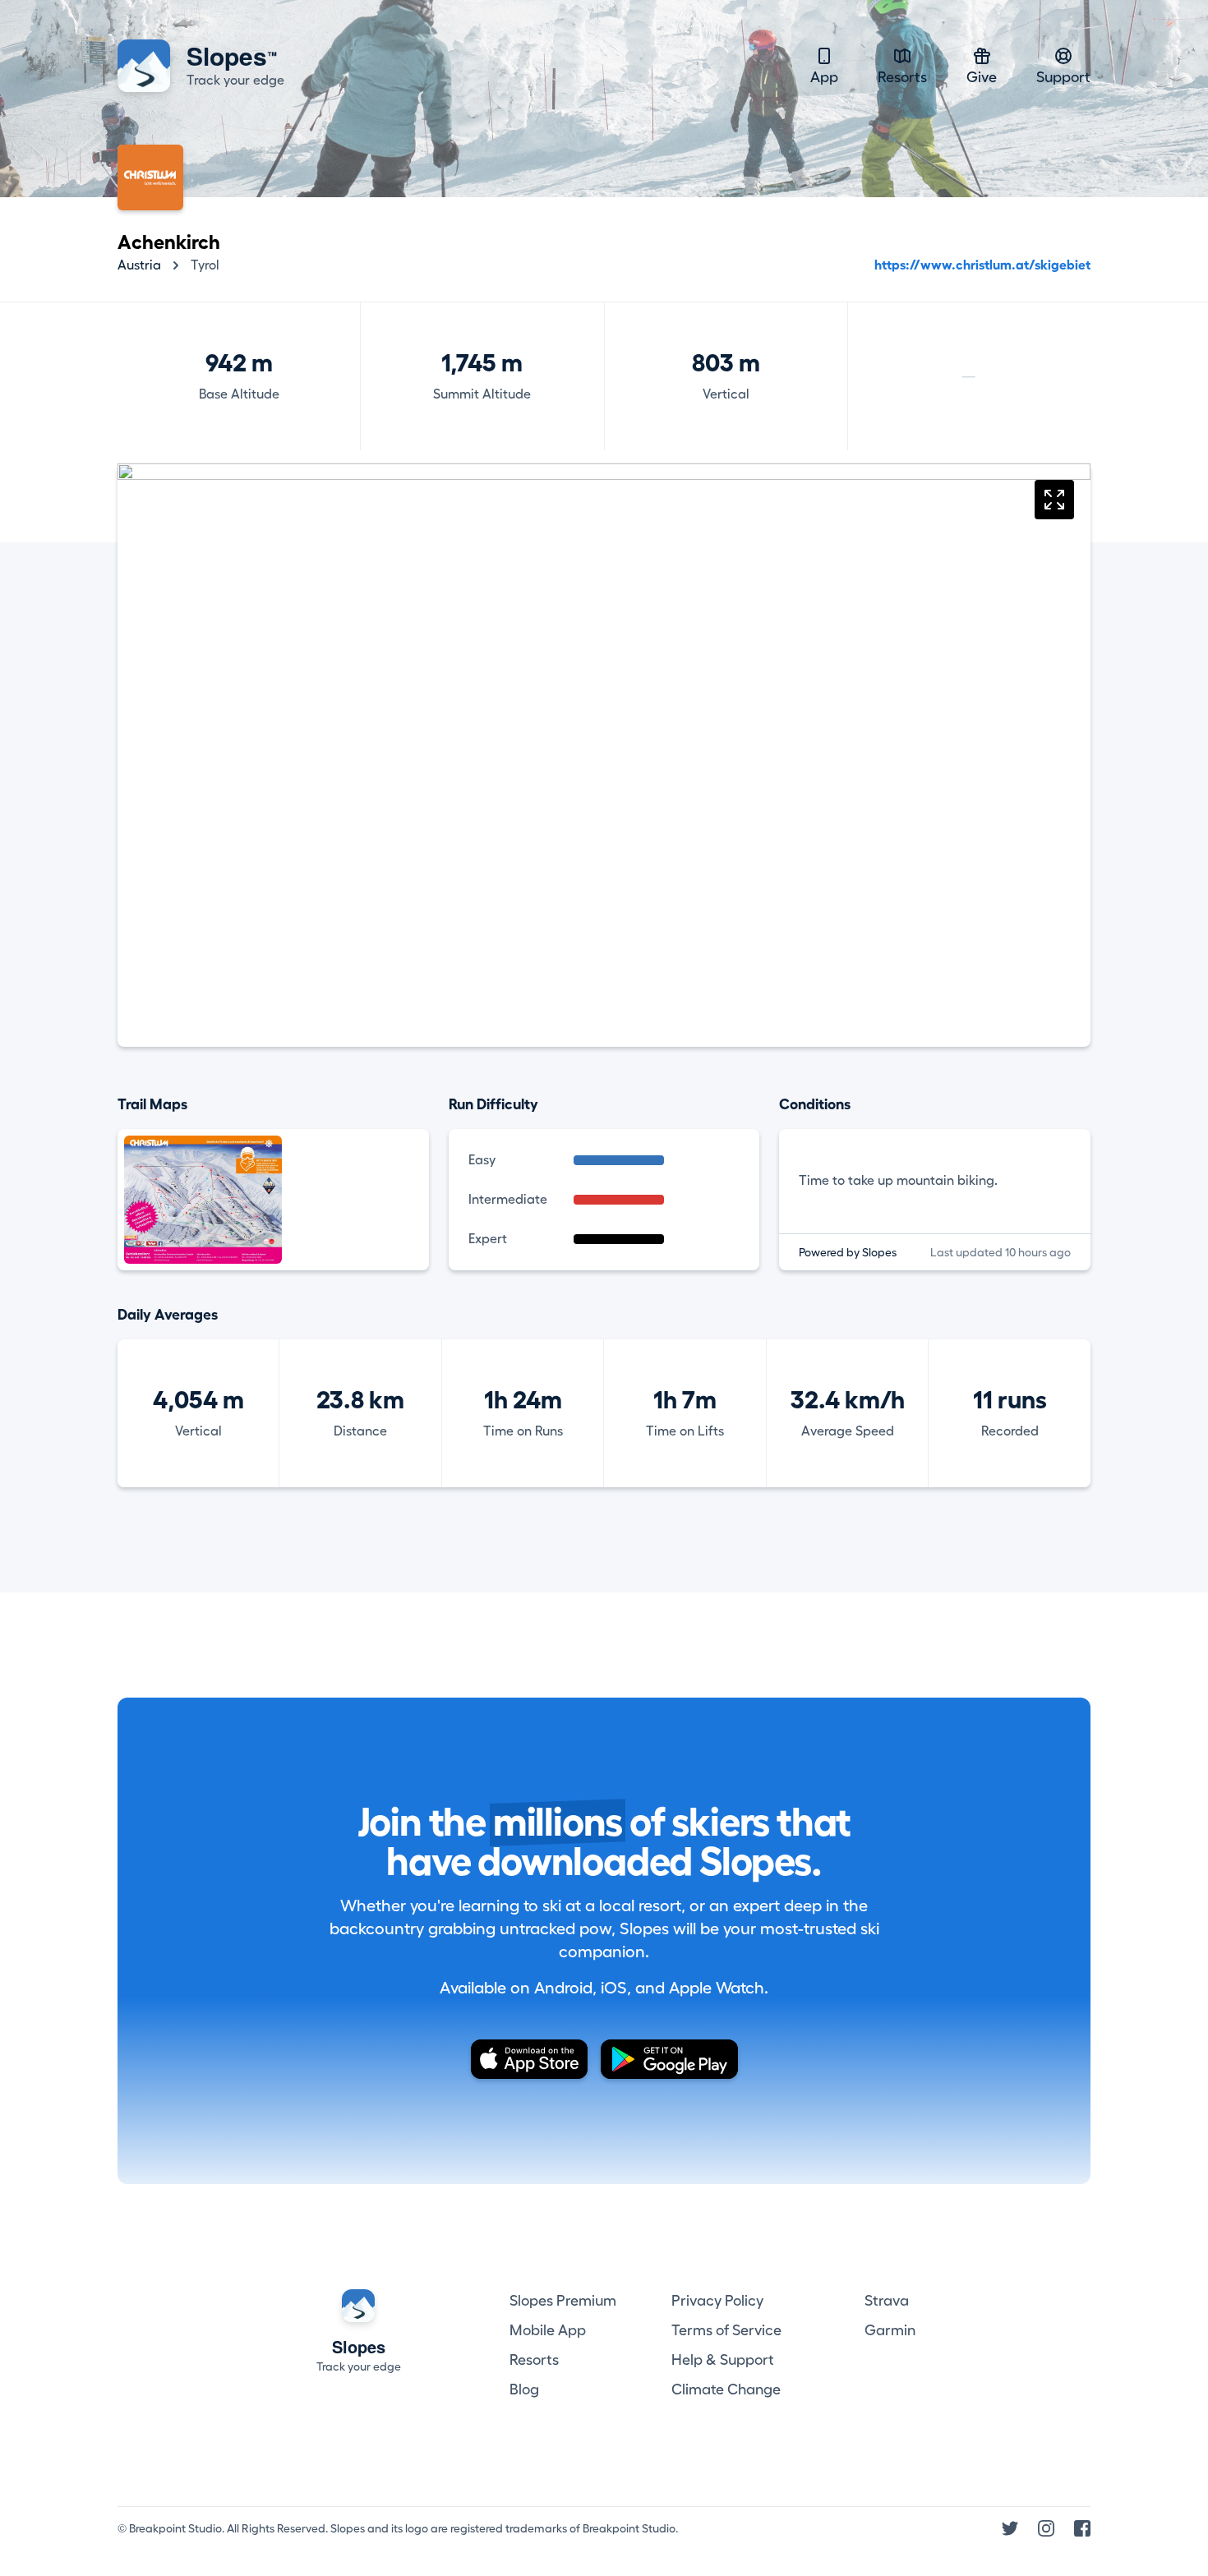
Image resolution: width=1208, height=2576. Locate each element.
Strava (887, 2301)
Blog (524, 2389)
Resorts (902, 77)
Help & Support (723, 2360)
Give (982, 77)
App (824, 77)
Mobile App (548, 2330)
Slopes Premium (563, 2301)
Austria (139, 265)
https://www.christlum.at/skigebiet (982, 265)
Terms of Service (726, 2330)
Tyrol (205, 265)
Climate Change (726, 2389)
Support (1063, 77)
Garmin (890, 2330)
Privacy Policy (717, 2301)
